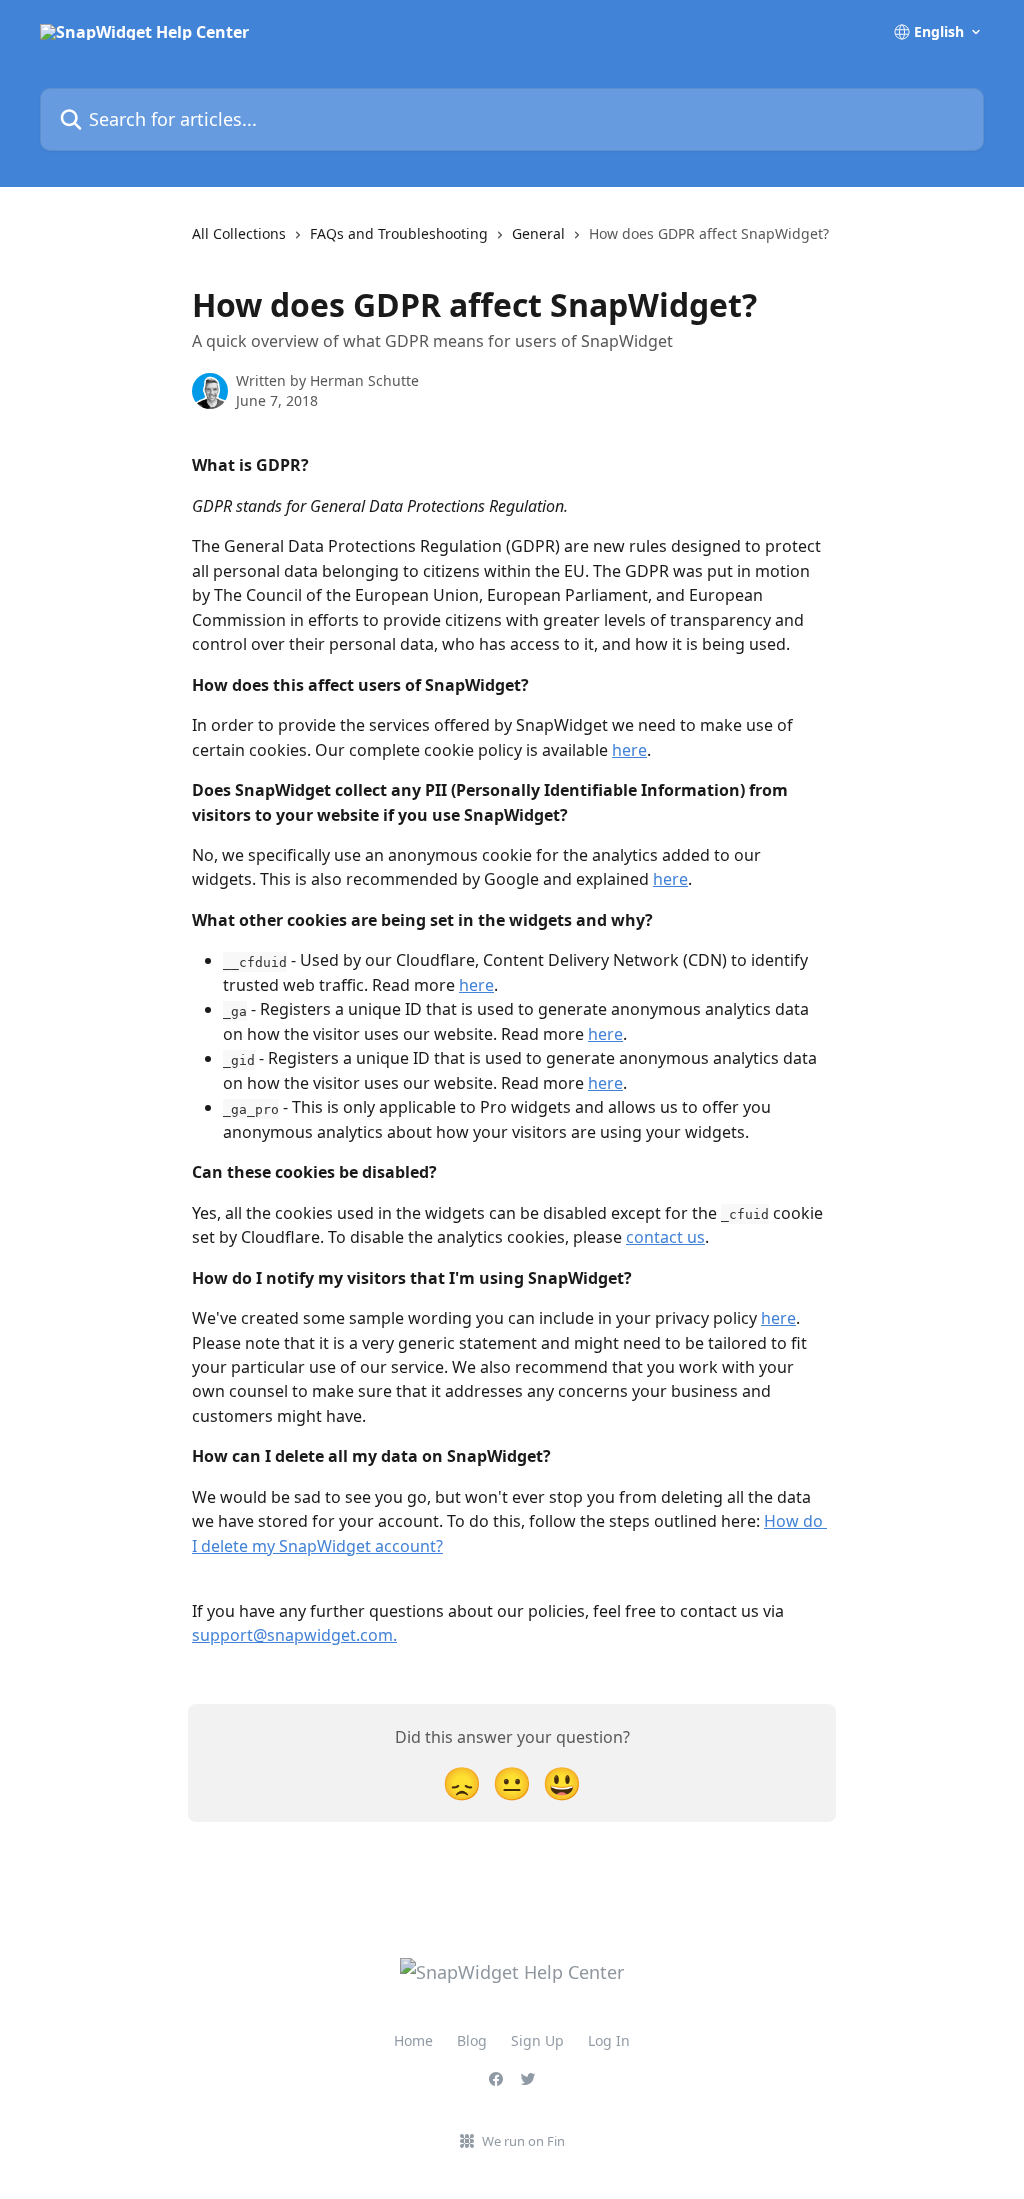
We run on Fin (523, 2141)
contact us (665, 1237)
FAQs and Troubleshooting (399, 233)
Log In (609, 2040)
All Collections (239, 233)
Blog (472, 2040)
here (629, 750)
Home (413, 2040)
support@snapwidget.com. (294, 1635)
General (538, 233)
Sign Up (537, 2040)
